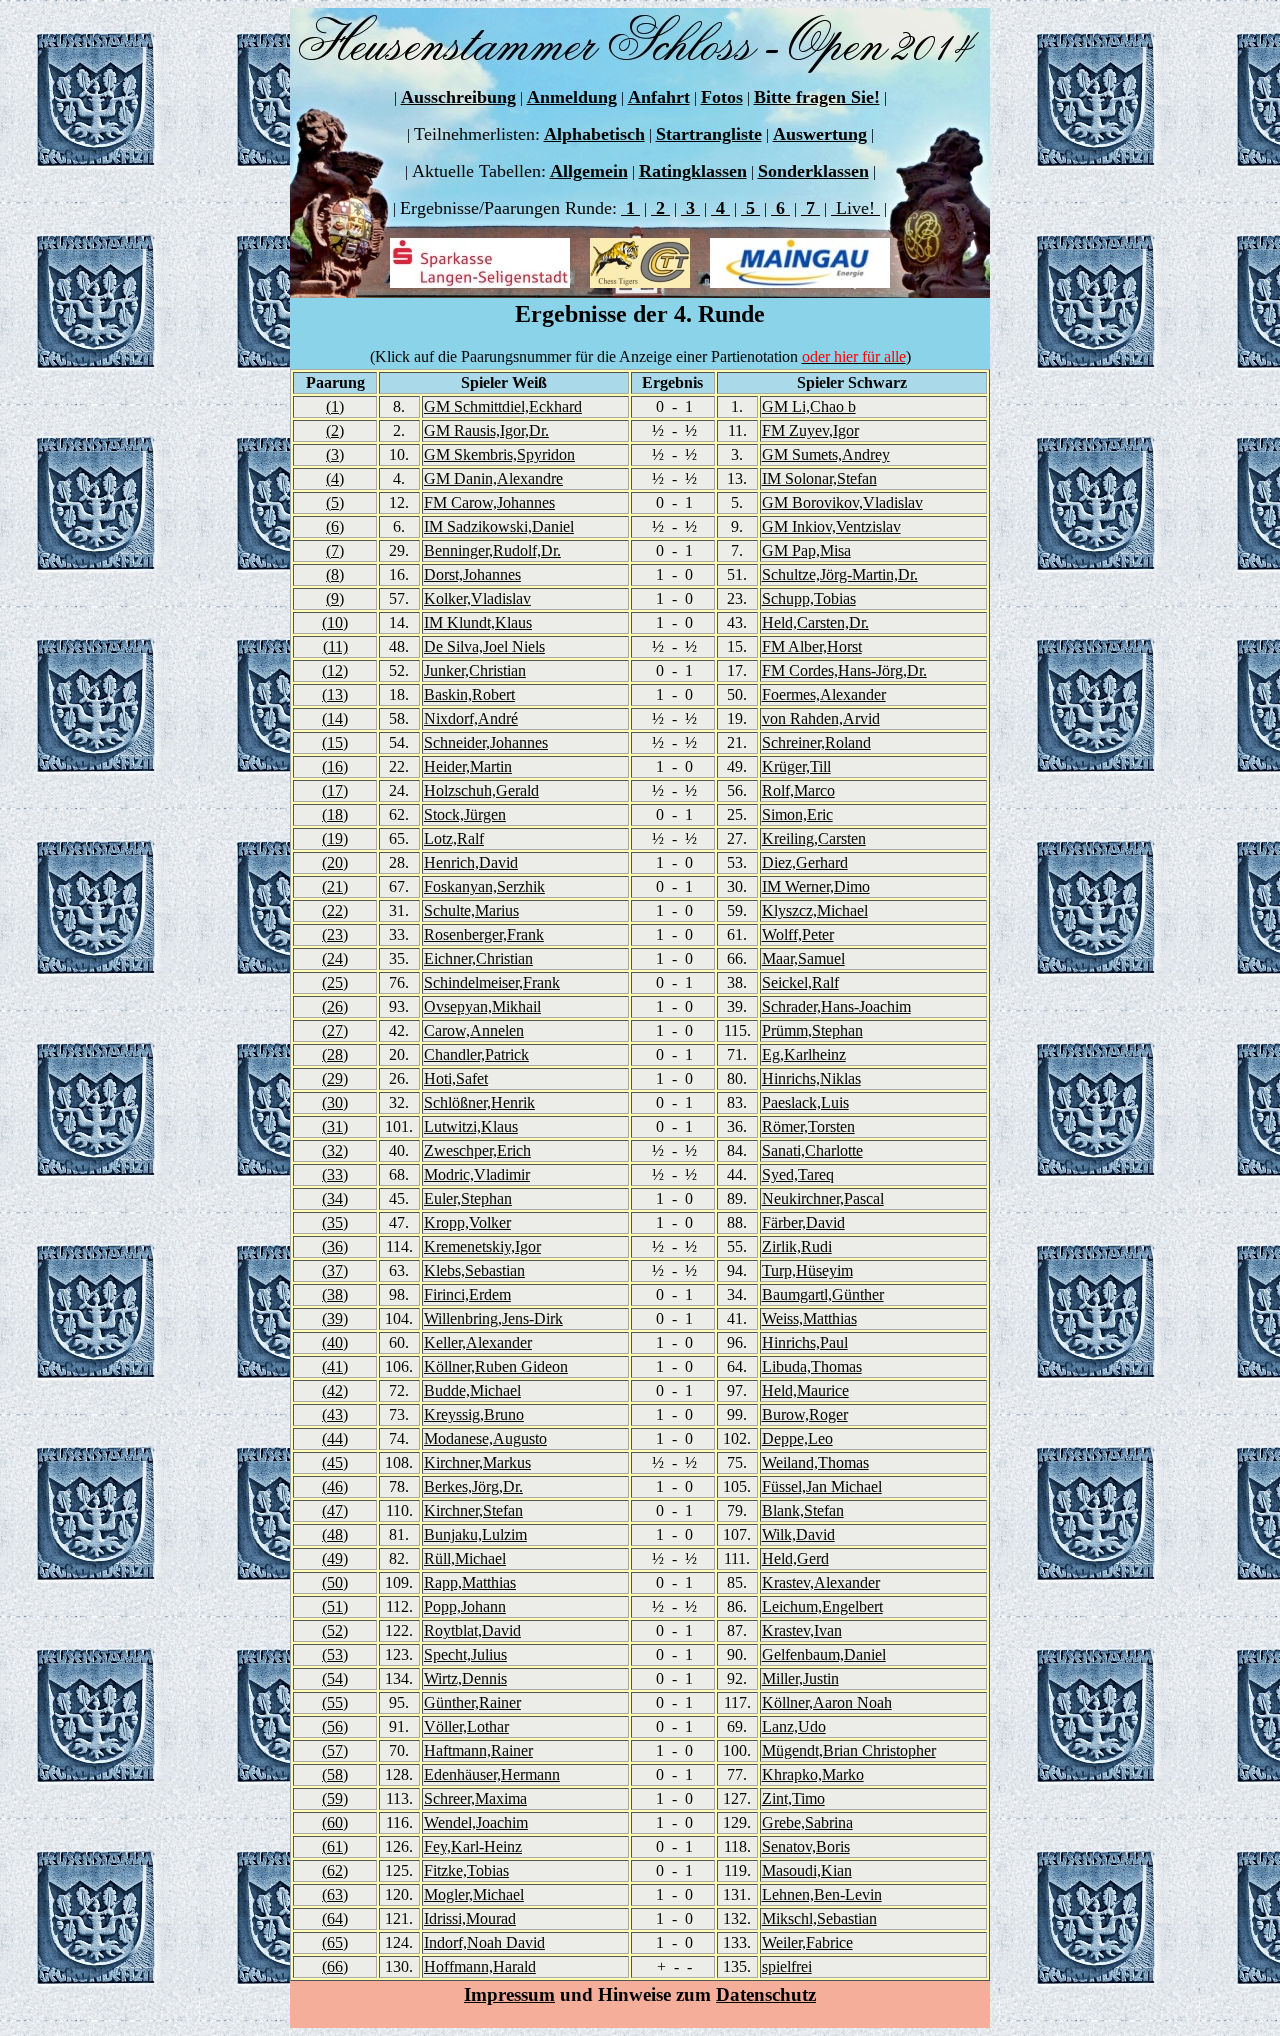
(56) (335, 1726)
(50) (335, 1582)
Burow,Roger (805, 1414)
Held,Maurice (805, 1390)
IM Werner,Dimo (816, 886)
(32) (335, 1150)
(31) (335, 1126)
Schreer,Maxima (475, 1798)
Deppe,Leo (797, 1438)
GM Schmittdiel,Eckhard (503, 406)
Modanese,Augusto (485, 1438)
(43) (335, 1414)
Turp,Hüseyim (807, 1270)
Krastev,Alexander (821, 1582)
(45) (335, 1462)
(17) (335, 790)
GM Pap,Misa (806, 550)
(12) (335, 670)
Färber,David (803, 1222)
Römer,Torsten (808, 1126)
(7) (335, 550)
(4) (335, 478)
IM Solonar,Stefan (819, 478)
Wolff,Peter (798, 934)
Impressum (509, 1994)
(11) (335, 646)
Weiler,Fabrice (807, 1942)
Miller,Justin (800, 1678)
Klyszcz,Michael (815, 910)
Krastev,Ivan (802, 1630)
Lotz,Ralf (454, 838)
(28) (335, 1054)
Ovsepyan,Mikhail (482, 1006)
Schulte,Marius (471, 910)
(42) (335, 1390)
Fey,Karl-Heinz (473, 1846)
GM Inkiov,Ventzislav (831, 526)
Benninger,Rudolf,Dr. (492, 550)
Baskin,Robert (469, 694)
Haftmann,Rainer (478, 1750)
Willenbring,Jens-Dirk (493, 1318)
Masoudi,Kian (807, 1870)
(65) (335, 1942)
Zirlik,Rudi (797, 1246)
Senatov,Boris (806, 1846)
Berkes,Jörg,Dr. (473, 1486)
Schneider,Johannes (486, 742)
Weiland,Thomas (815, 1462)
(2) (335, 430)
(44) (335, 1438)
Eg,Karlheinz (804, 1054)
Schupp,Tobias (809, 598)
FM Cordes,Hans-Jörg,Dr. (844, 670)
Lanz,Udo (794, 1726)
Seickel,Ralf (800, 982)
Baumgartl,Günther (823, 1294)
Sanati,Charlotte (812, 1150)
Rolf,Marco (798, 790)
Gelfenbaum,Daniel (824, 1654)
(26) (335, 1006)
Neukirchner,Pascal (823, 1198)
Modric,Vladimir (477, 1174)
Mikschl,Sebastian (819, 1918)
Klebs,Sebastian (474, 1270)
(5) (335, 502)
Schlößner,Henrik (479, 1102)
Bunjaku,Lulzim (475, 1534)
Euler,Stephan (468, 1198)
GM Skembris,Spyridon (499, 454)
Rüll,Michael (465, 1558)
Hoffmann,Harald (480, 1966)
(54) (335, 1678)
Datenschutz (766, 1994)
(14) (335, 718)
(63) (335, 1894)
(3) (335, 454)
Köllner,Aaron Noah (827, 1702)
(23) (335, 934)
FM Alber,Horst (812, 646)
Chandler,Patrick (476, 1054)
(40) (335, 1342)
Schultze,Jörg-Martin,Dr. (840, 574)
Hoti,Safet (456, 1078)
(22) (335, 910)
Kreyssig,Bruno (474, 1414)
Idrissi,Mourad (470, 1918)
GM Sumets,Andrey (826, 454)
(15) (335, 742)
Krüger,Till (796, 766)
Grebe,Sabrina (807, 1822)
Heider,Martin (468, 766)
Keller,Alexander (478, 1342)
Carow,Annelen (474, 1030)
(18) (335, 814)
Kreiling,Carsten (814, 838)
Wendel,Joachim (476, 1822)
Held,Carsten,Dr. (815, 622)
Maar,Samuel (803, 958)
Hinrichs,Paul (805, 1342)
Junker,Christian (475, 670)
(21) (335, 886)
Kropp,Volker (467, 1222)
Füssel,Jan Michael (822, 1486)
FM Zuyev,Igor (810, 430)
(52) (335, 1630)
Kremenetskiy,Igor (482, 1246)
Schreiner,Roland (816, 742)
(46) (335, 1486)
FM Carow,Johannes (489, 502)
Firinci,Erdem (467, 1294)
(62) (335, 1870)
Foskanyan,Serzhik (484, 886)
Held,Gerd (795, 1558)
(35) (335, 1222)
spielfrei (787, 1966)
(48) (335, 1534)
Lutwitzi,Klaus (471, 1126)
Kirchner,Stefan (473, 1510)
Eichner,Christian (478, 958)
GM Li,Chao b (809, 406)
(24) (335, 958)
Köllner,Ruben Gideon (496, 1366)
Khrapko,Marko (813, 1774)
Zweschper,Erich (477, 1150)
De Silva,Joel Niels (484, 646)
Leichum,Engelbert (822, 1606)
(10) (335, 622)
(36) (335, 1246)
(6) (335, 526)
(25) (335, 982)
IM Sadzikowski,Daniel (499, 526)
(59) (335, 1798)
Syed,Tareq (798, 1174)
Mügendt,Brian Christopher (849, 1750)
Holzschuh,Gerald (481, 790)
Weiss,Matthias (809, 1318)
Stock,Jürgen (465, 814)
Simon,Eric (797, 814)
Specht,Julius (465, 1654)
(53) (335, 1654)
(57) (335, 1750)
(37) (335, 1270)
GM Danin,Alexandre (493, 478)
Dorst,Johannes (472, 574)
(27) (335, 1030)
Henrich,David (471, 862)
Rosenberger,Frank (484, 934)
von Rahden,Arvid (821, 718)
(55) (335, 1702)
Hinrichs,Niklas (811, 1078)
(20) (335, 862)
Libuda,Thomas (812, 1366)
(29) (335, 1078)
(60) (335, 1822)
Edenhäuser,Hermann (492, 1774)
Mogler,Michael (474, 1894)
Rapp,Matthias (470, 1582)
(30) (335, 1102)
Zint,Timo (793, 1798)
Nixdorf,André (471, 718)
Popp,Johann (465, 1606)
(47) (335, 1510)
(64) (335, 1918)
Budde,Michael (472, 1390)
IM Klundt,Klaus (478, 622)
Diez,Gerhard (805, 862)
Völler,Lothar (466, 1726)
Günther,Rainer (472, 1702)
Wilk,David (798, 1534)
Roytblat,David (472, 1630)
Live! (855, 208)
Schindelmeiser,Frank (492, 982)
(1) (335, 406)
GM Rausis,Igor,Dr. (486, 430)
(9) (335, 598)
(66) (335, 1966)
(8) (335, 574)
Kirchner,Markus (477, 1462)
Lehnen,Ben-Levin (822, 1894)
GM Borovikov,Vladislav (842, 502)
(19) (335, 838)
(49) (335, 1558)
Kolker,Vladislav (477, 598)
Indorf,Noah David (484, 1942)
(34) (335, 1198)
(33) (335, 1174)
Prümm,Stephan (812, 1030)
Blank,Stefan (803, 1510)
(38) (335, 1294)
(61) (335, 1846)
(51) (335, 1606)
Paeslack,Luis (805, 1102)
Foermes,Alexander (824, 694)
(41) (335, 1366)
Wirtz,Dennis (465, 1678)
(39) (335, 1318)
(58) (335, 1774)
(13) (335, 694)
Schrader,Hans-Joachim (836, 1006)
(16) (335, 766)
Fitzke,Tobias (466, 1870)
